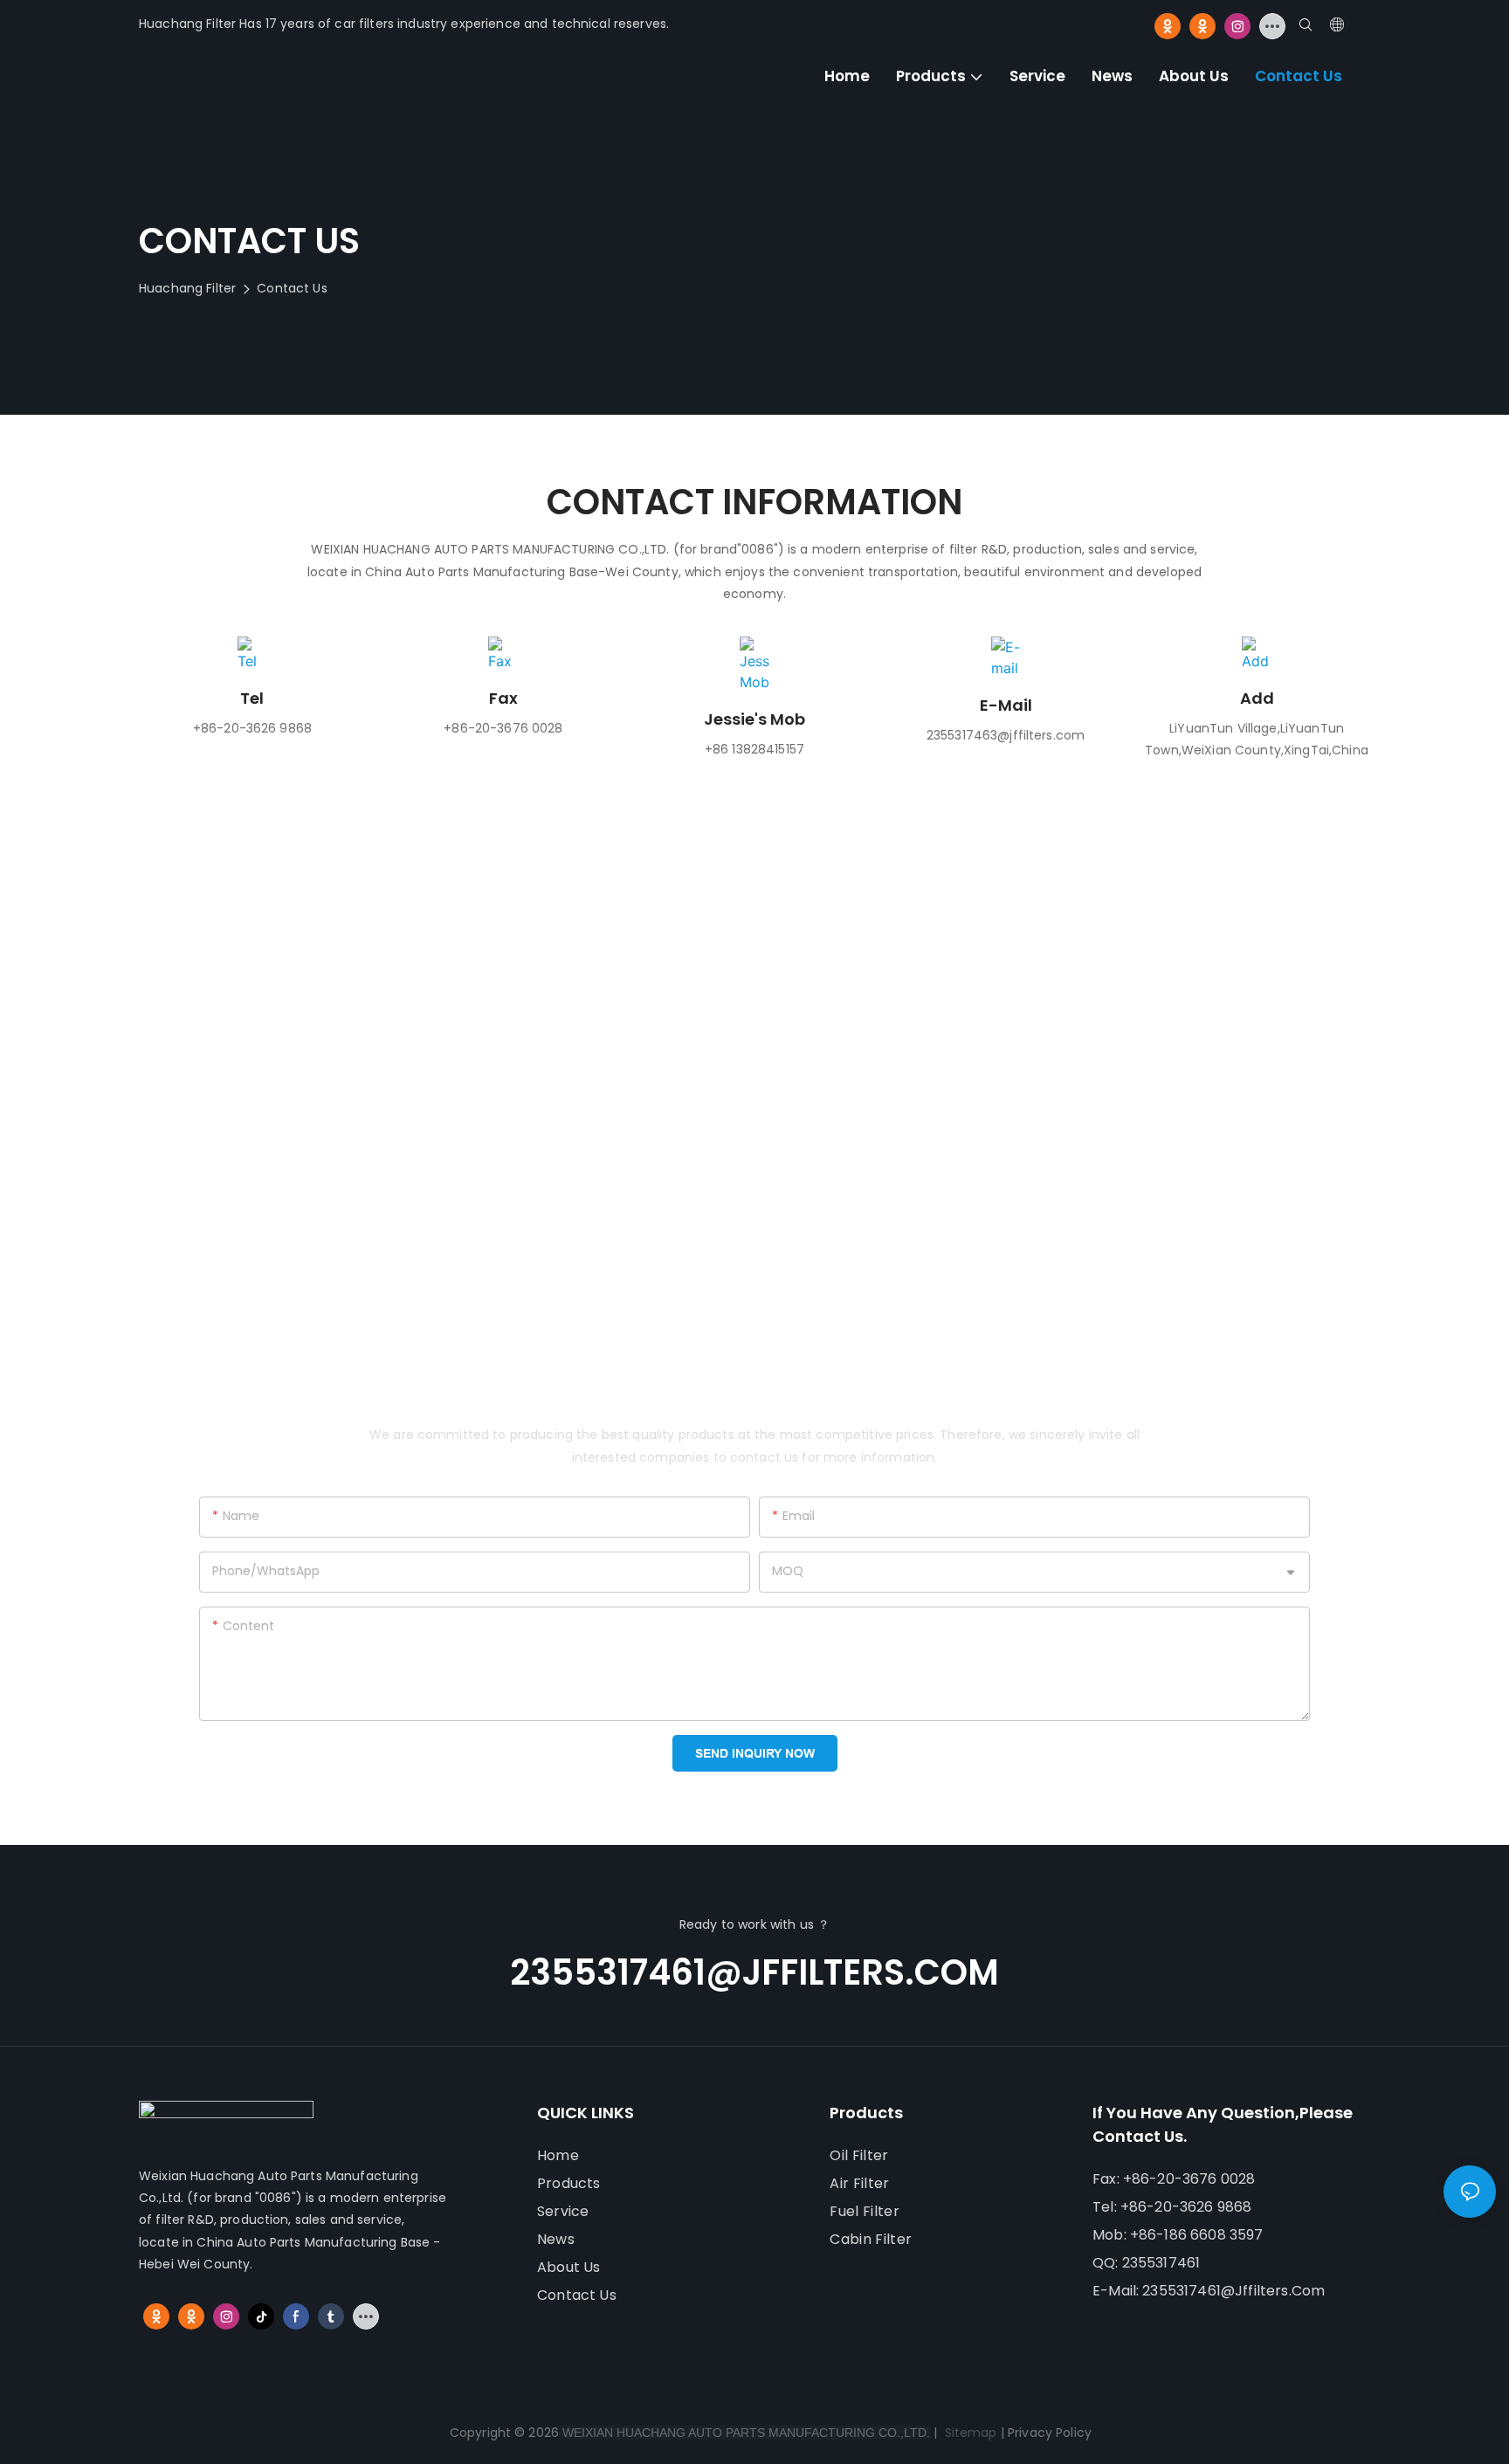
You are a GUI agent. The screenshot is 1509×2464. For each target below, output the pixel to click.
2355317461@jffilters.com (754, 1972)
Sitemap (968, 2433)
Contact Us (292, 288)
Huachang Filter (187, 288)
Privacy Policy (1050, 2433)
